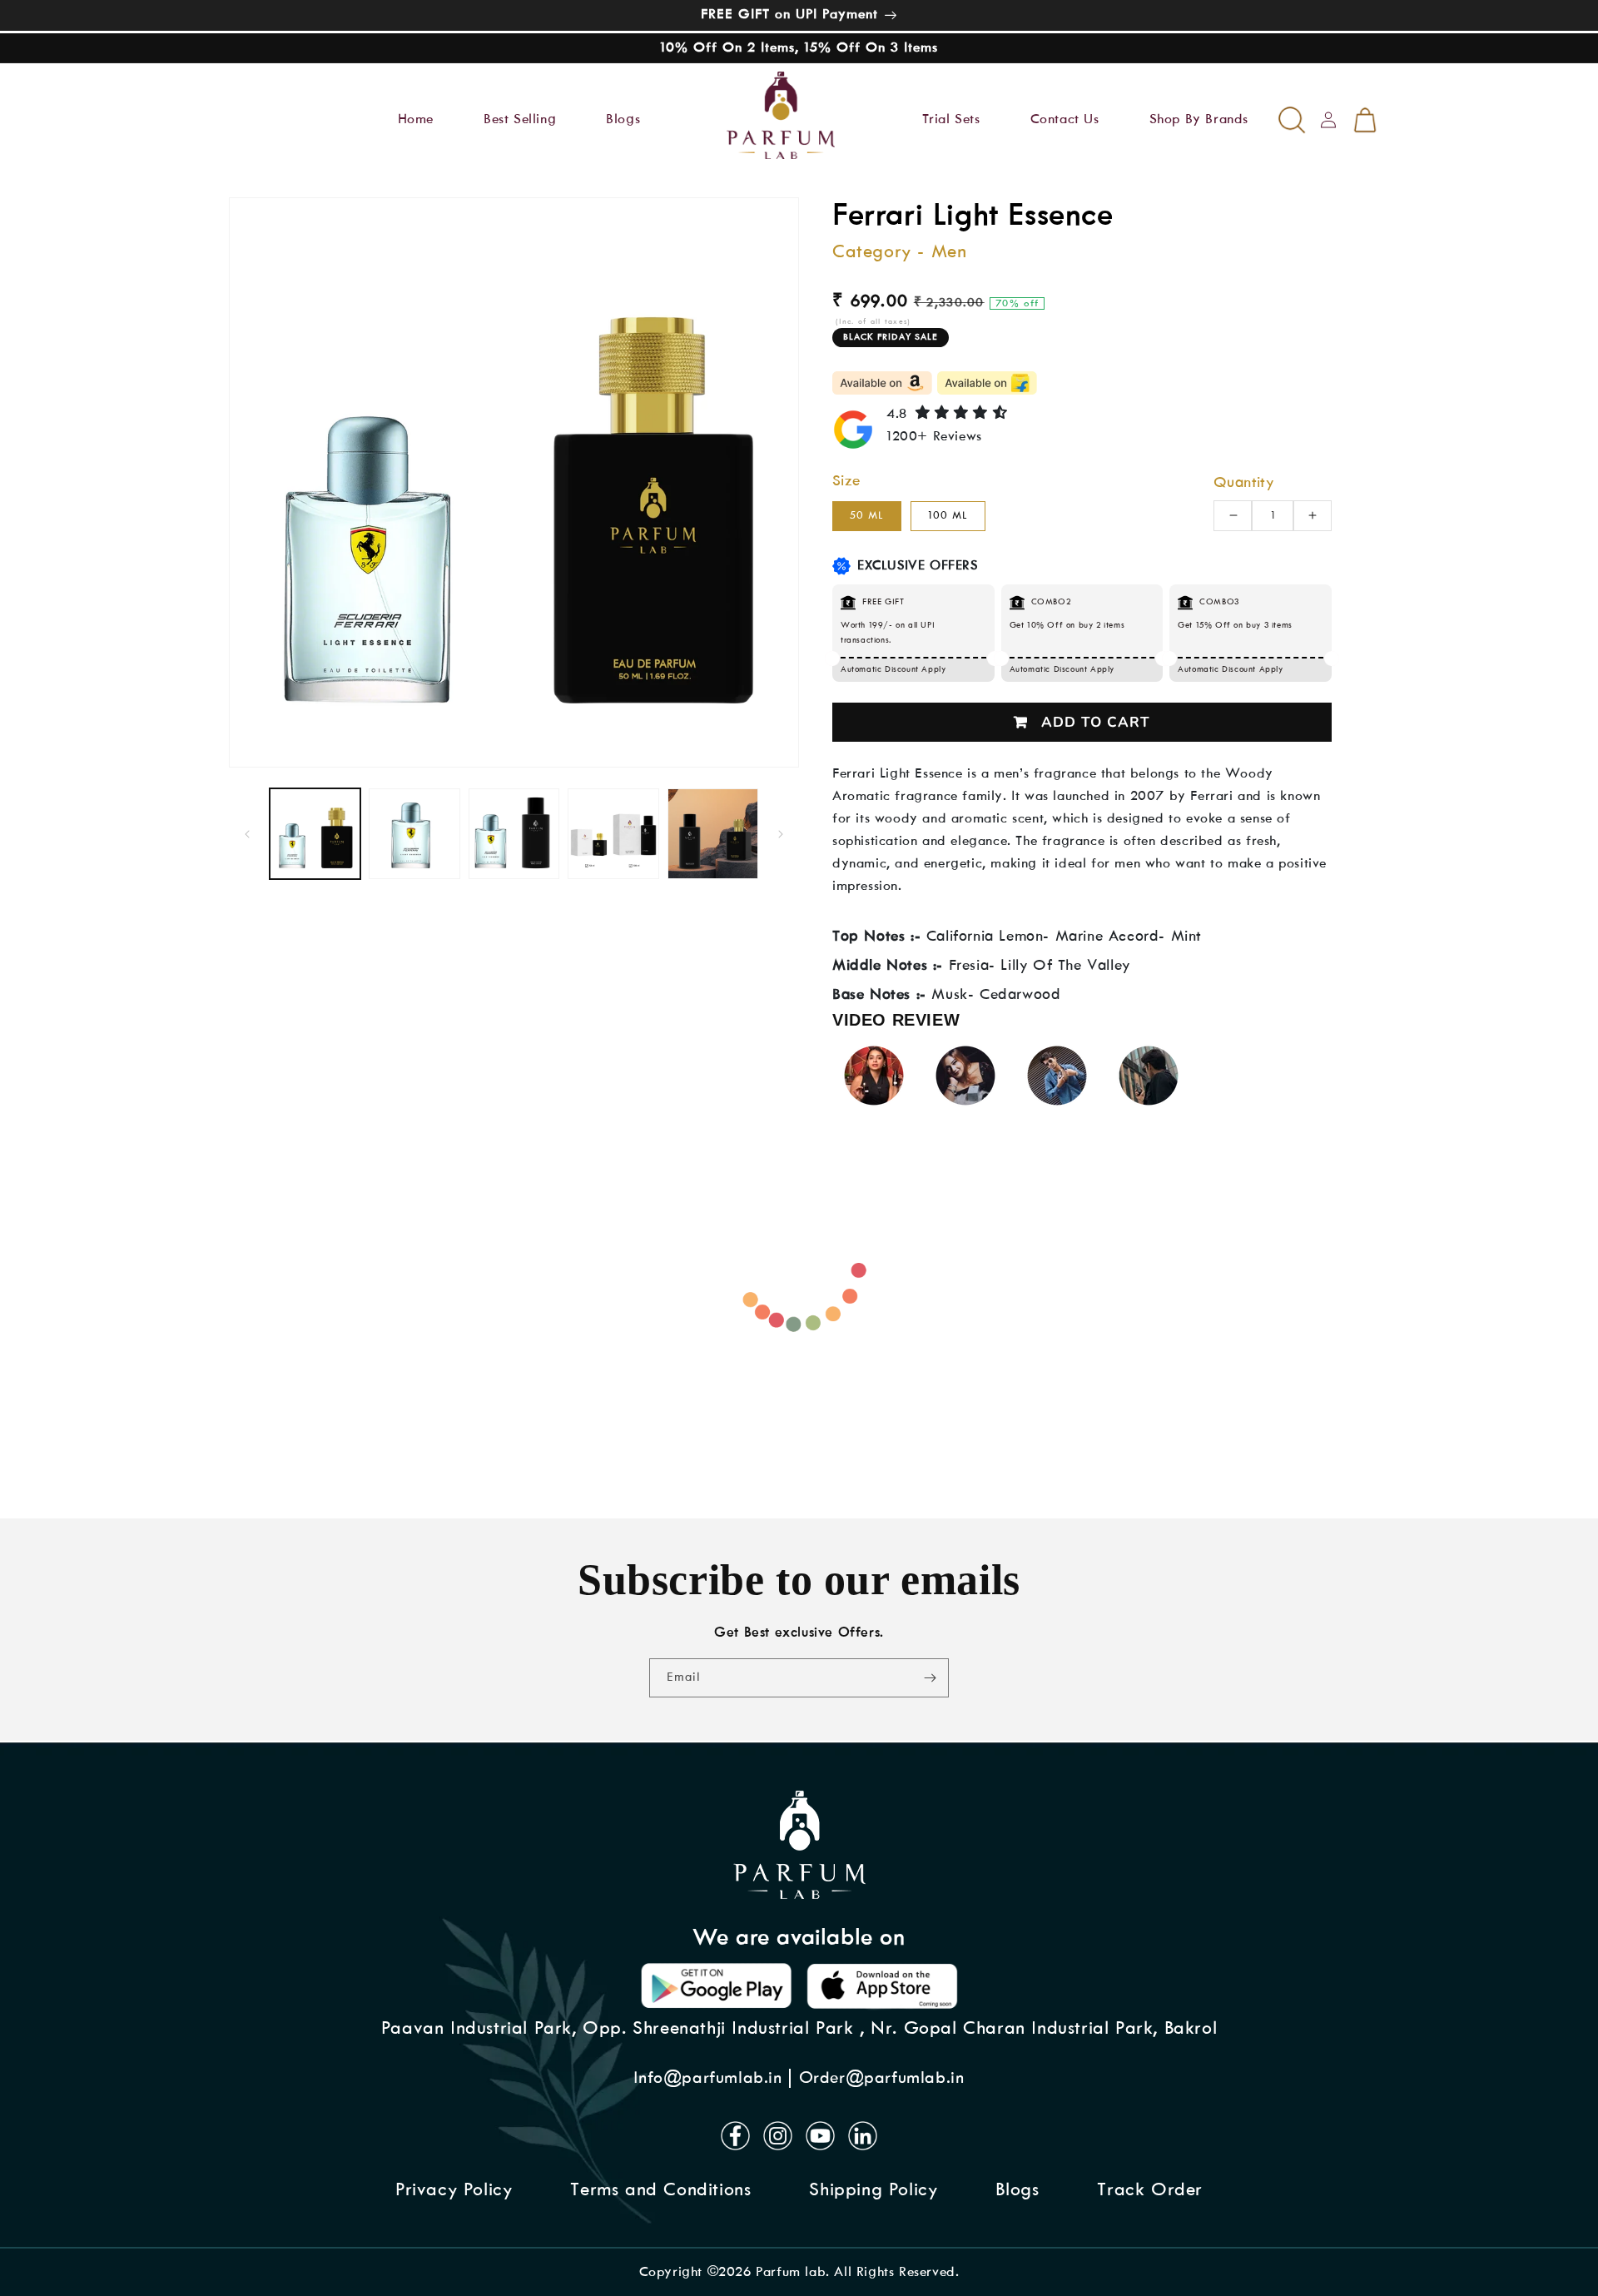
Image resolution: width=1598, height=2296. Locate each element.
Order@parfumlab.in (882, 2078)
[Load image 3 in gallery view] (514, 834)
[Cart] (1365, 120)
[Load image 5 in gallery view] (713, 834)
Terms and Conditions (660, 2190)
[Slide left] (247, 834)
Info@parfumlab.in (707, 2078)
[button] (299, 116)
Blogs (1017, 2190)
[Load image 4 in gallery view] (613, 834)
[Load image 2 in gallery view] (414, 834)
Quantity (1243, 483)
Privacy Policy (454, 2190)
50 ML (867, 516)
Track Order (1150, 2190)
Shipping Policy (873, 2190)
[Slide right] (781, 834)
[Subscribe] (930, 1678)
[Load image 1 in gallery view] (315, 834)
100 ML (948, 516)
